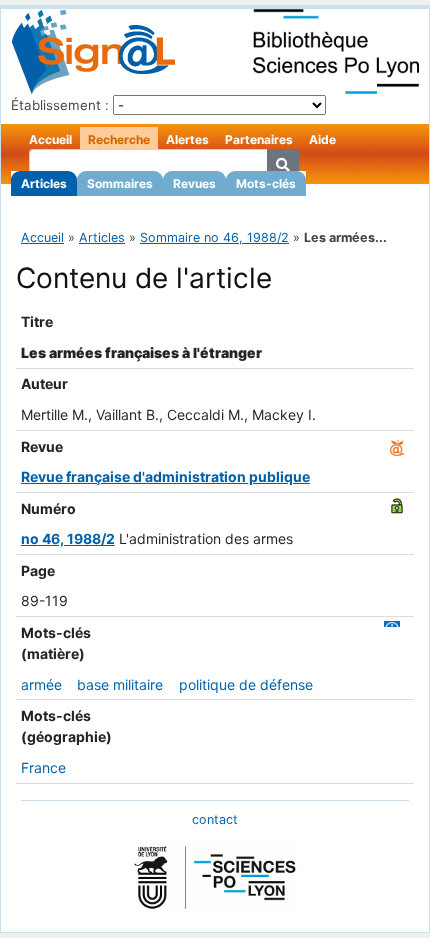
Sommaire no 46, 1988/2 (214, 237)
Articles (44, 183)
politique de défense (246, 684)
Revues (194, 183)
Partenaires (259, 139)
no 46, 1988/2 (68, 538)
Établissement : (60, 105)
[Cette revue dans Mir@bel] (397, 446)
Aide (322, 139)
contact (215, 819)
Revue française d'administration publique (165, 476)
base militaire (120, 684)
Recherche (119, 139)
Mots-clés (266, 183)
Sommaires (120, 183)
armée (41, 684)
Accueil (50, 139)
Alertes (187, 139)
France (43, 767)
